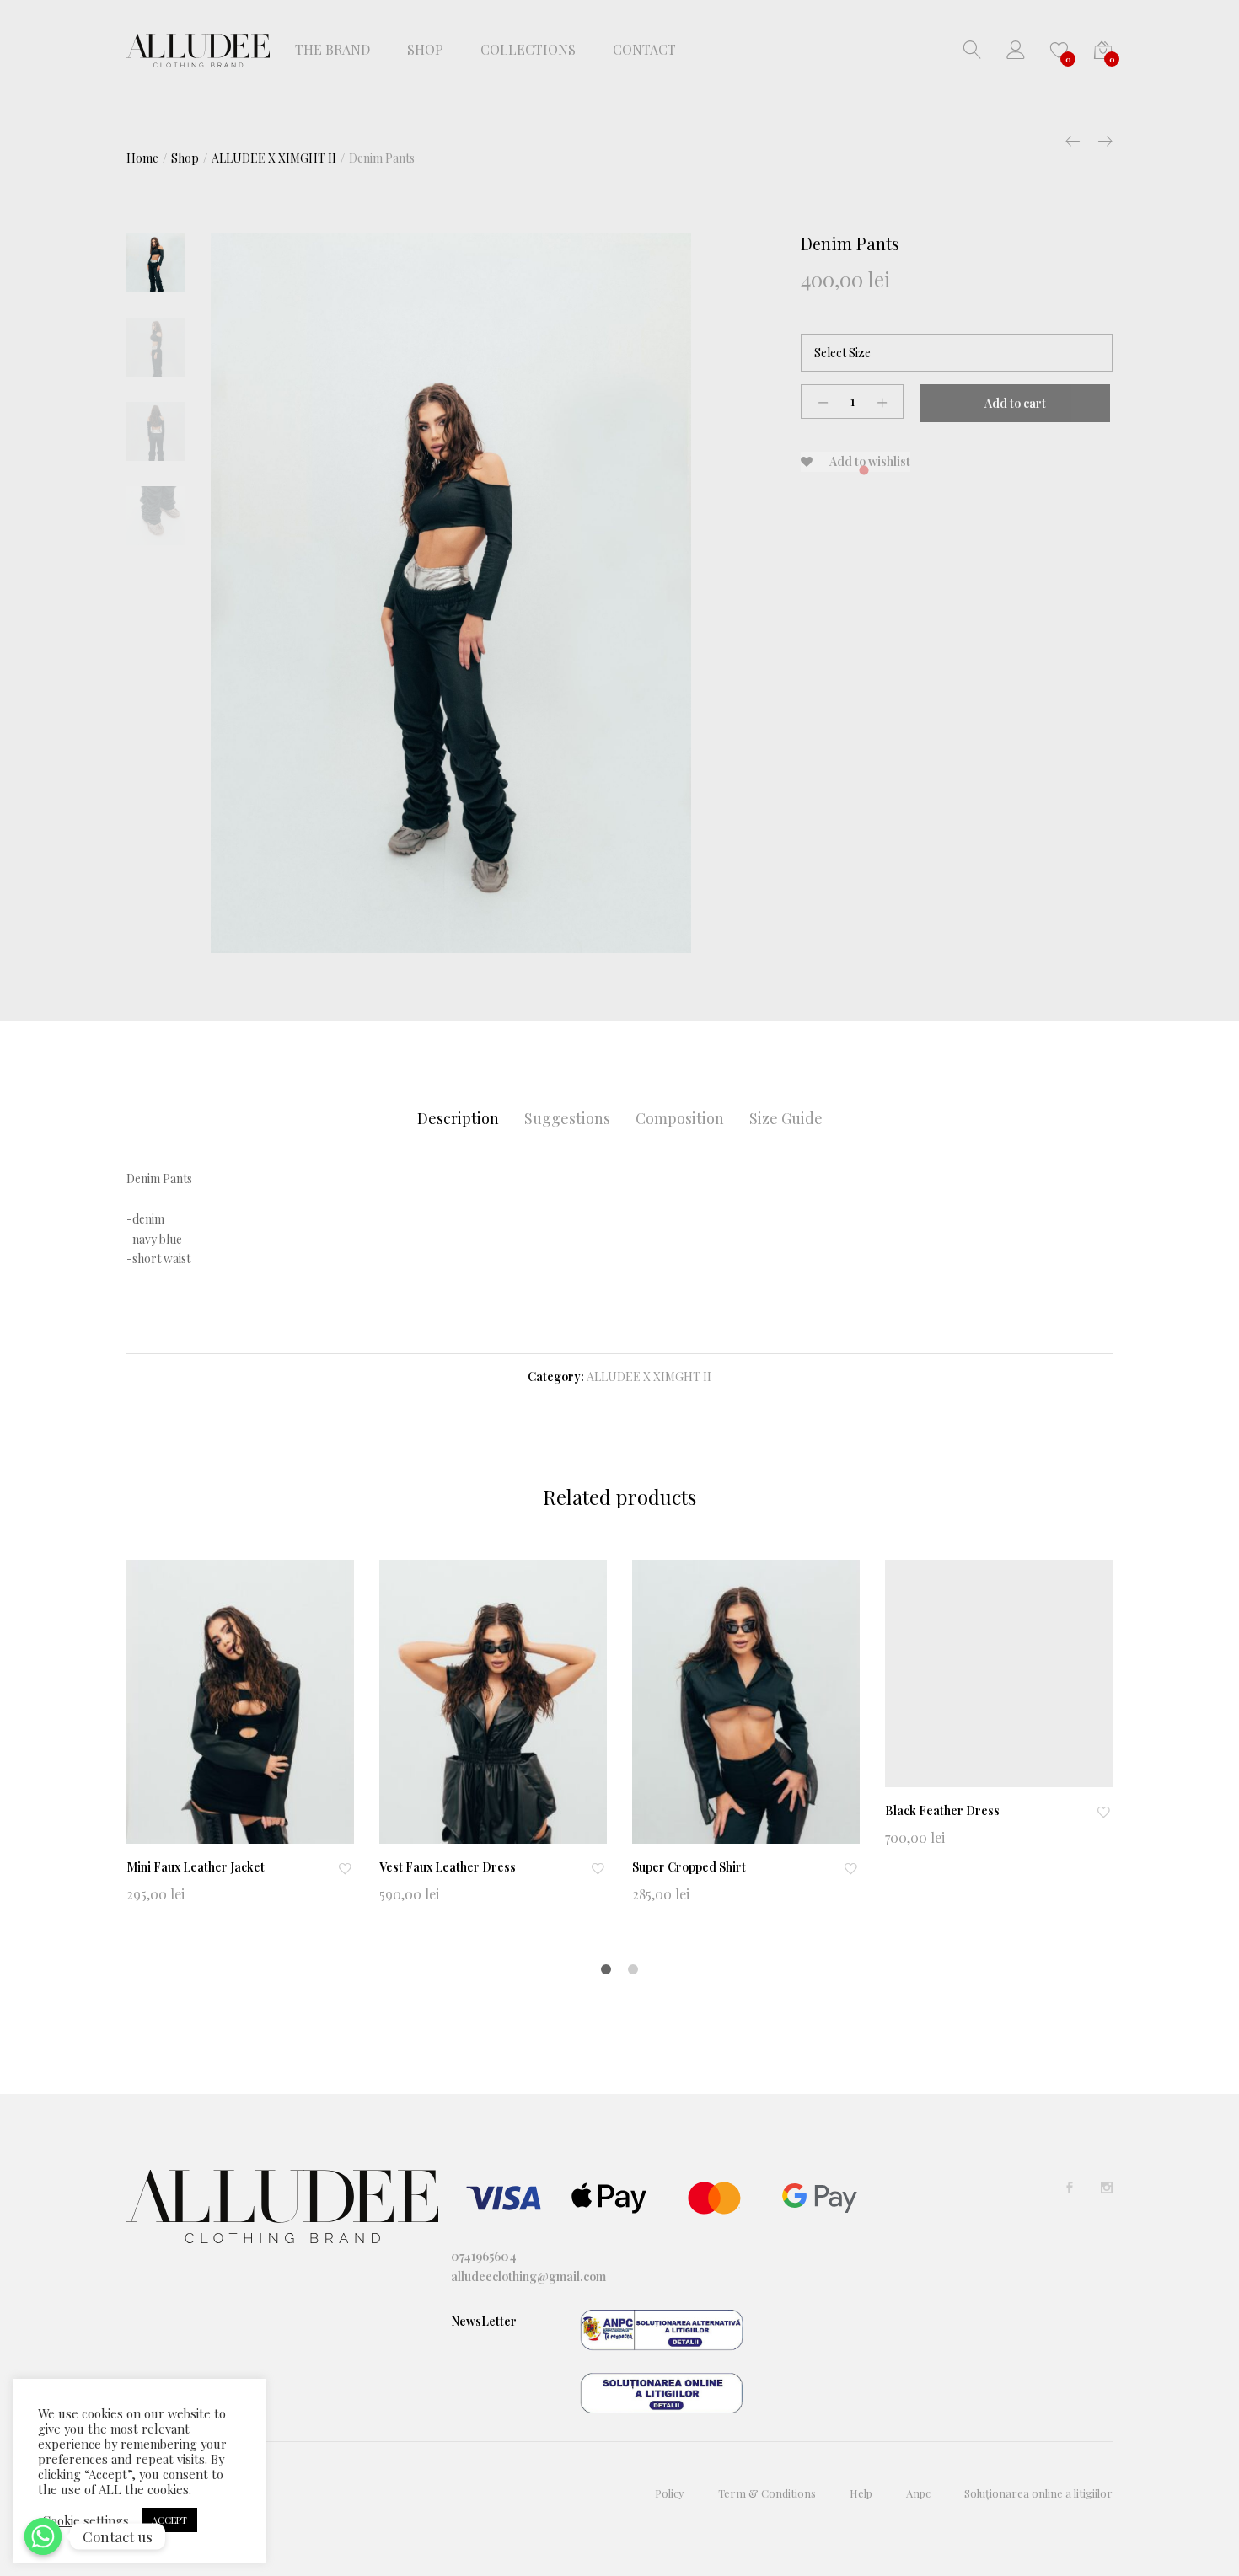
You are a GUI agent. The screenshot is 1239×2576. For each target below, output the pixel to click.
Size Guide (786, 1118)
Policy (670, 2493)
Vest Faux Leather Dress (448, 1867)
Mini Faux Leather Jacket (196, 1867)
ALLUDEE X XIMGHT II (649, 1376)
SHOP (425, 50)
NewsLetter (484, 2321)
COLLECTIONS (528, 50)
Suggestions (567, 1118)
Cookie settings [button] (86, 2520)
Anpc (918, 2493)
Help (861, 2493)
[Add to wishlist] (346, 1868)
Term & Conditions (767, 2493)
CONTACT (644, 50)
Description (458, 1118)
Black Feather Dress (942, 1810)
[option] (451, 594)
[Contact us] (43, 2536)
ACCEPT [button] (169, 2520)
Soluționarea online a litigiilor (1038, 2493)
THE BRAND (333, 50)
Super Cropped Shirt (689, 1867)
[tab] (458, 1119)
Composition (680, 1118)
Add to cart (1015, 403)
